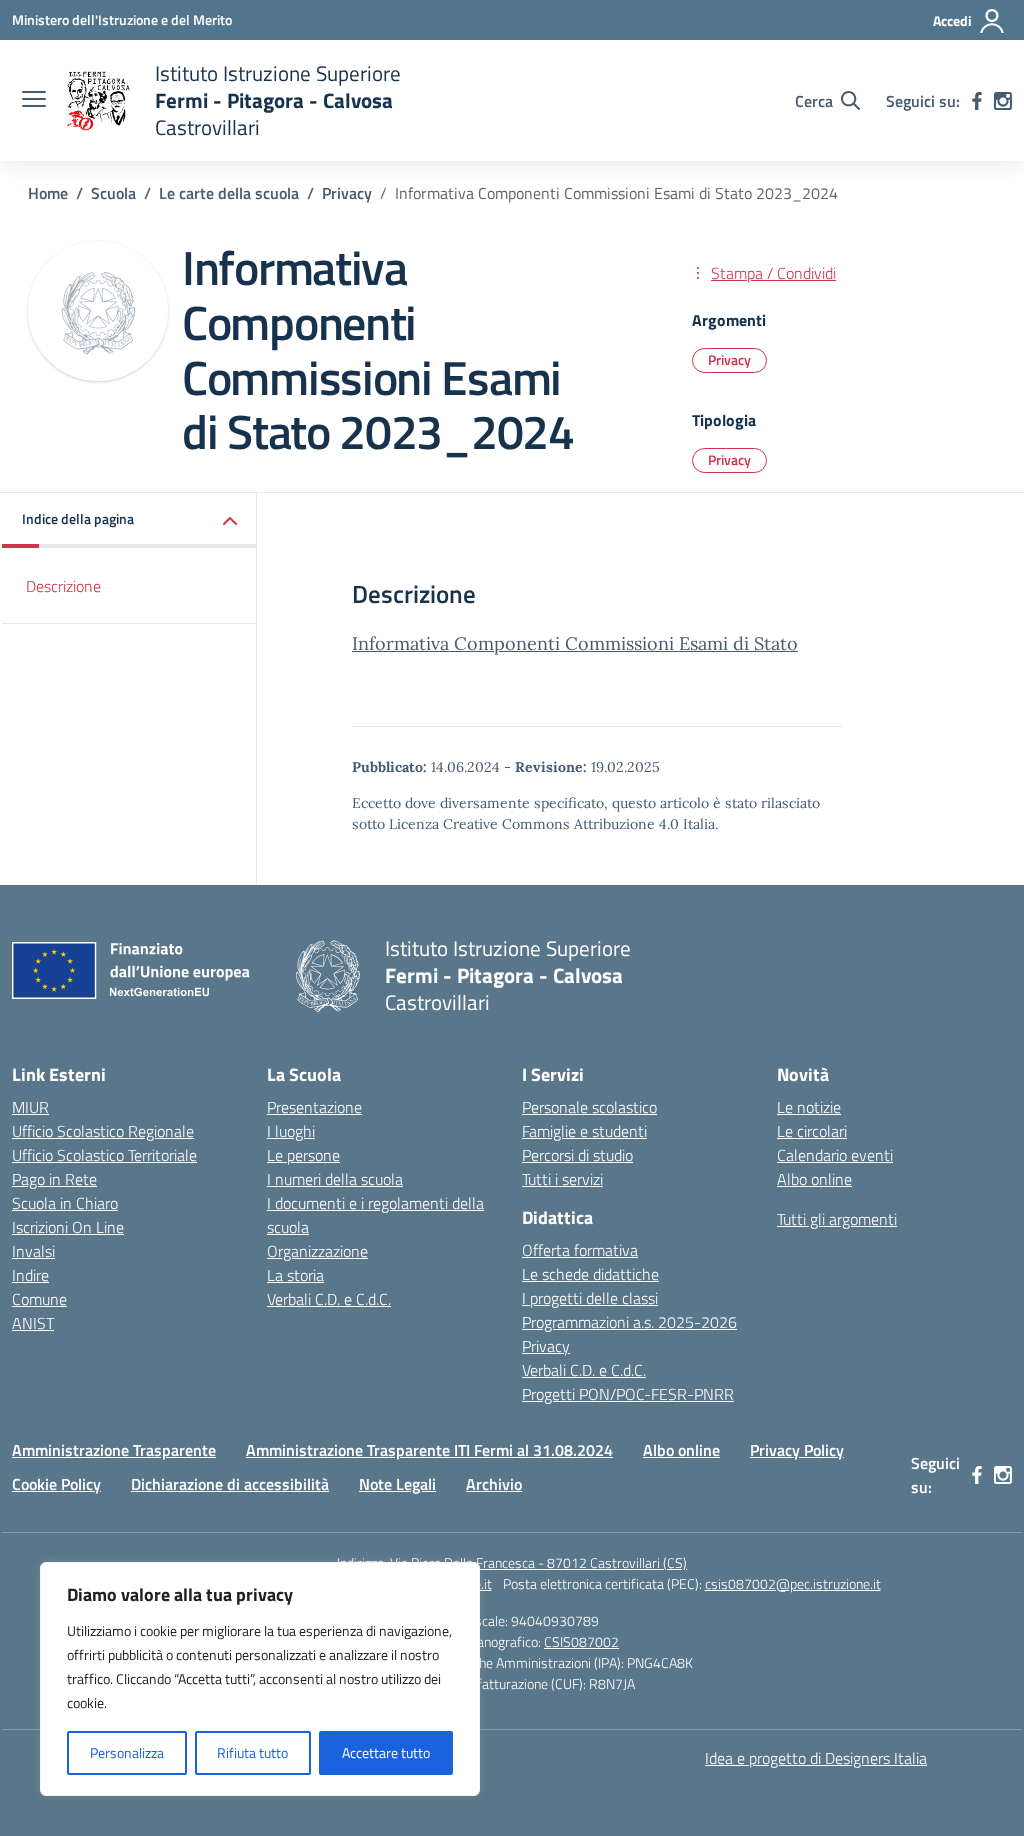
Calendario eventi (835, 1155)
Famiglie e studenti (584, 1131)
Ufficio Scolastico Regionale (103, 1131)
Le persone (303, 1155)
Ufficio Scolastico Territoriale (104, 1155)
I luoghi (291, 1131)
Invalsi (33, 1251)
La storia (295, 1275)
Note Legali (397, 1484)
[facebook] (977, 101)
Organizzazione (317, 1251)
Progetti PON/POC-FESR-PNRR (628, 1394)
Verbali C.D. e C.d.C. (329, 1299)
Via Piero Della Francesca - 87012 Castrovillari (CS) (538, 1562)
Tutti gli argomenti (837, 1219)
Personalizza (127, 1752)
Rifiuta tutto (252, 1752)
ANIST (33, 1323)
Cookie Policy (56, 1484)
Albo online (814, 1179)
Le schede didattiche (590, 1274)
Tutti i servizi (562, 1179)
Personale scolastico (589, 1107)
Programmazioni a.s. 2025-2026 (629, 1322)
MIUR (30, 1107)
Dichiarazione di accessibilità (230, 1484)
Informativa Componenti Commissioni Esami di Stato (575, 643)
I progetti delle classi (590, 1298)
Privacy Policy (797, 1450)
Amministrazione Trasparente (114, 1450)
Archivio (494, 1484)
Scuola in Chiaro (65, 1203)
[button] (129, 520)
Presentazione (314, 1107)
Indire (30, 1275)
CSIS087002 (581, 1641)
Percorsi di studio (577, 1155)
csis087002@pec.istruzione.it (793, 1583)
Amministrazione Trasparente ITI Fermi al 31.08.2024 (429, 1450)
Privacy (729, 359)
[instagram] (1003, 101)
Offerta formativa (580, 1250)
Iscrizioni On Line (68, 1227)
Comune (39, 1299)
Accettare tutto (386, 1752)
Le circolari (812, 1131)
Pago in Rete (54, 1179)
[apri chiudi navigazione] (34, 101)
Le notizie (809, 1107)
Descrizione (63, 586)
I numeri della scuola (335, 1179)
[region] (260, 1679)
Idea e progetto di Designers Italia (816, 1758)
